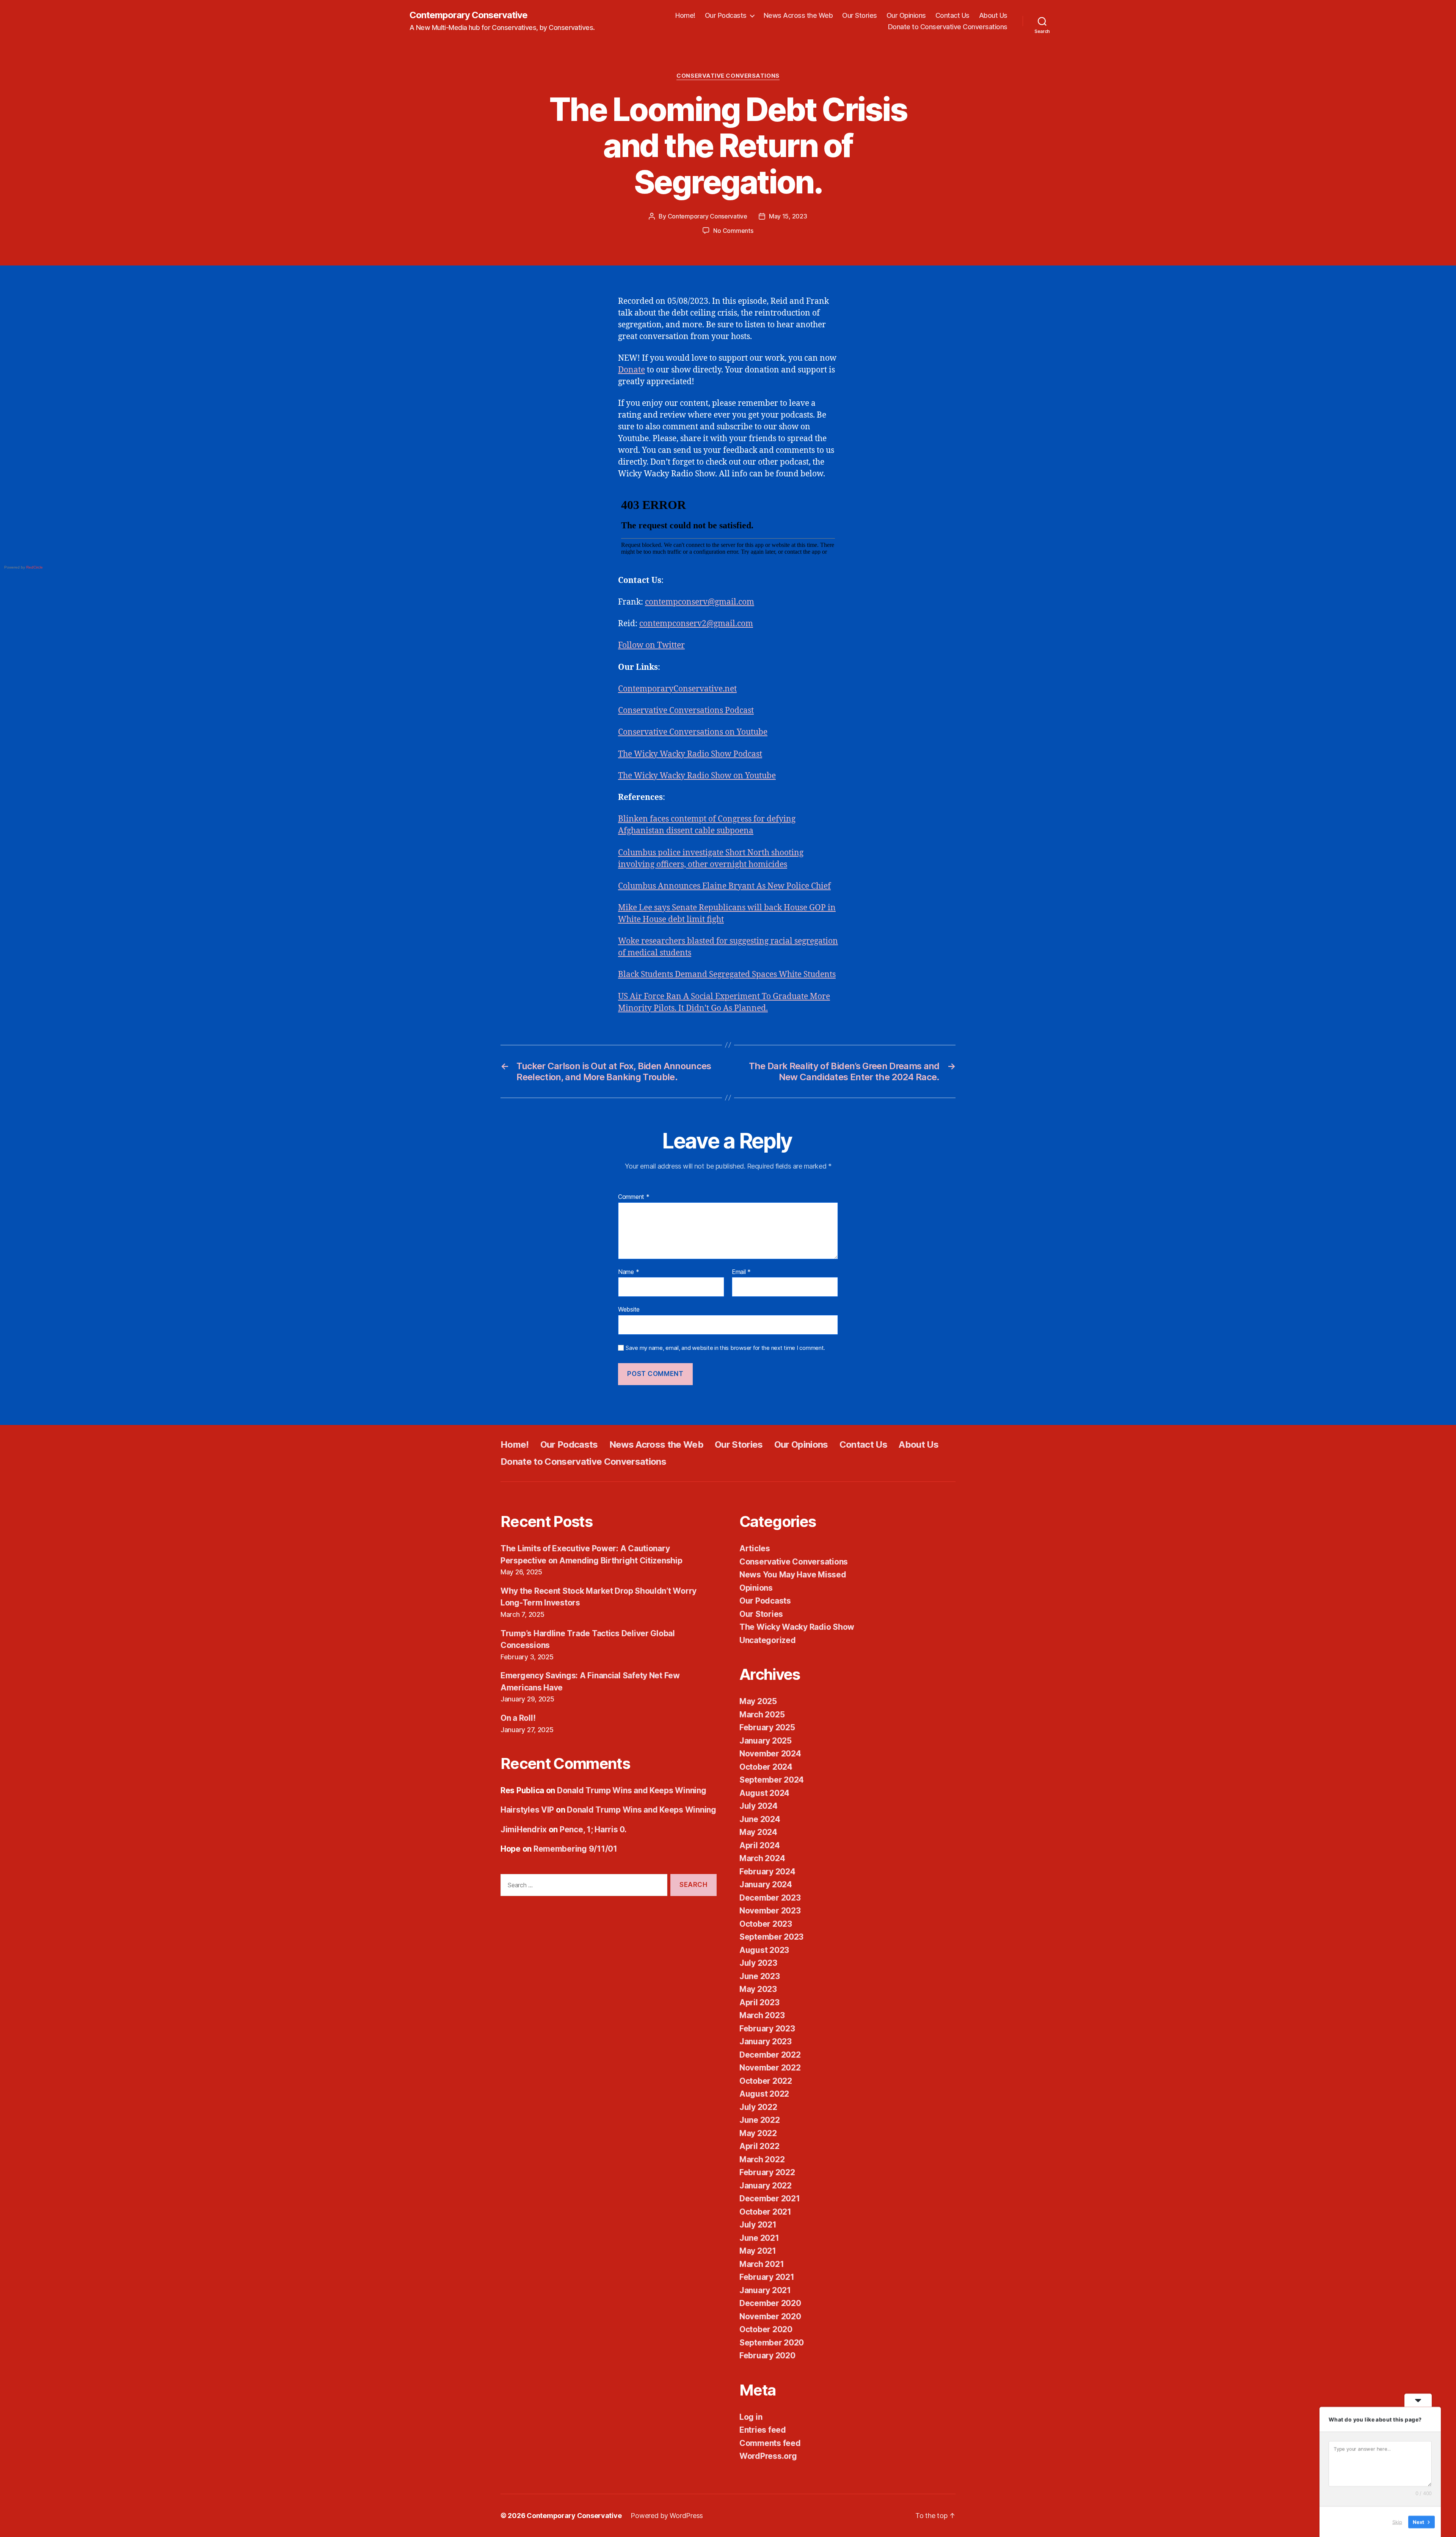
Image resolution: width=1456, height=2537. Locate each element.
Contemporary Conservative (468, 15)
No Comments (733, 231)
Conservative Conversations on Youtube (693, 732)
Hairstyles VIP (527, 1810)
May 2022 (758, 2133)
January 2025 (766, 1741)
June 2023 (760, 1976)
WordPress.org (768, 2456)
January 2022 (766, 2186)
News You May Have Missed (793, 1575)
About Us (993, 15)
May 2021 (758, 2251)
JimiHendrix (524, 1829)
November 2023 (770, 1911)
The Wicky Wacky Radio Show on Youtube (697, 776)
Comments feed (770, 2443)
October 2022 (766, 2081)
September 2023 (771, 1937)
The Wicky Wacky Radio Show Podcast (690, 754)
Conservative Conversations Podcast (686, 711)
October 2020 (766, 2329)
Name (628, 1272)
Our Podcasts (726, 15)
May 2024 (758, 1832)
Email (741, 1272)
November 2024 (770, 1754)
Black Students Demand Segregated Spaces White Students (727, 975)
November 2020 (770, 2316)
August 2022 (764, 2094)
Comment (634, 1197)
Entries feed (763, 2430)
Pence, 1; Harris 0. (593, 1829)
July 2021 (758, 2225)
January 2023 (766, 2041)
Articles (755, 1548)
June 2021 (759, 2238)
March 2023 (762, 2015)
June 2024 (760, 1819)
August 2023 (764, 1950)
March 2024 (762, 1858)
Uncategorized (768, 1640)
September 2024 (772, 1780)
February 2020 (767, 2356)
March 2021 (762, 2264)
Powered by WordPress (667, 2516)
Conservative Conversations (728, 76)
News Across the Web (798, 15)
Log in (751, 2417)
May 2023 (758, 1989)
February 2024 (767, 1872)
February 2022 (767, 2172)
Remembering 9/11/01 (575, 1849)
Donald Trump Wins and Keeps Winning (632, 1790)
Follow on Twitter (651, 645)
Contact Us (952, 15)
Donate (632, 370)
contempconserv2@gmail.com (696, 624)
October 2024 (766, 1767)
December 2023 (770, 1898)
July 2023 (758, 1963)
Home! (685, 15)
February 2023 (767, 2029)
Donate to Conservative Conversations (948, 27)
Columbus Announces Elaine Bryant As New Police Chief (724, 886)
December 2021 (770, 2198)
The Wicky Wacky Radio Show (797, 1627)
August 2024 (764, 1793)
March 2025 (762, 1715)
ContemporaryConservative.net (677, 689)
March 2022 (762, 2159)
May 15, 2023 (788, 216)
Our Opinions (906, 15)
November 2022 (770, 2068)
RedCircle (35, 567)
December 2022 (770, 2055)
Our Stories (860, 15)
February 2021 (767, 2277)
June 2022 (760, 2120)
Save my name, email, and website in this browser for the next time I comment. (725, 1348)
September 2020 (772, 2343)
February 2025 (767, 1727)
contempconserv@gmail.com (700, 602)
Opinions (756, 1588)
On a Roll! (518, 1718)
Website (629, 1309)
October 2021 (765, 2212)
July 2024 (759, 1806)
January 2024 (766, 1884)
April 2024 (759, 1845)
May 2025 (758, 1701)
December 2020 (770, 2303)
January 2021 (765, 2290)
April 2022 (759, 2146)
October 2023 (766, 1924)
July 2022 (758, 2107)
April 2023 (759, 2002)
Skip (1397, 2521)
